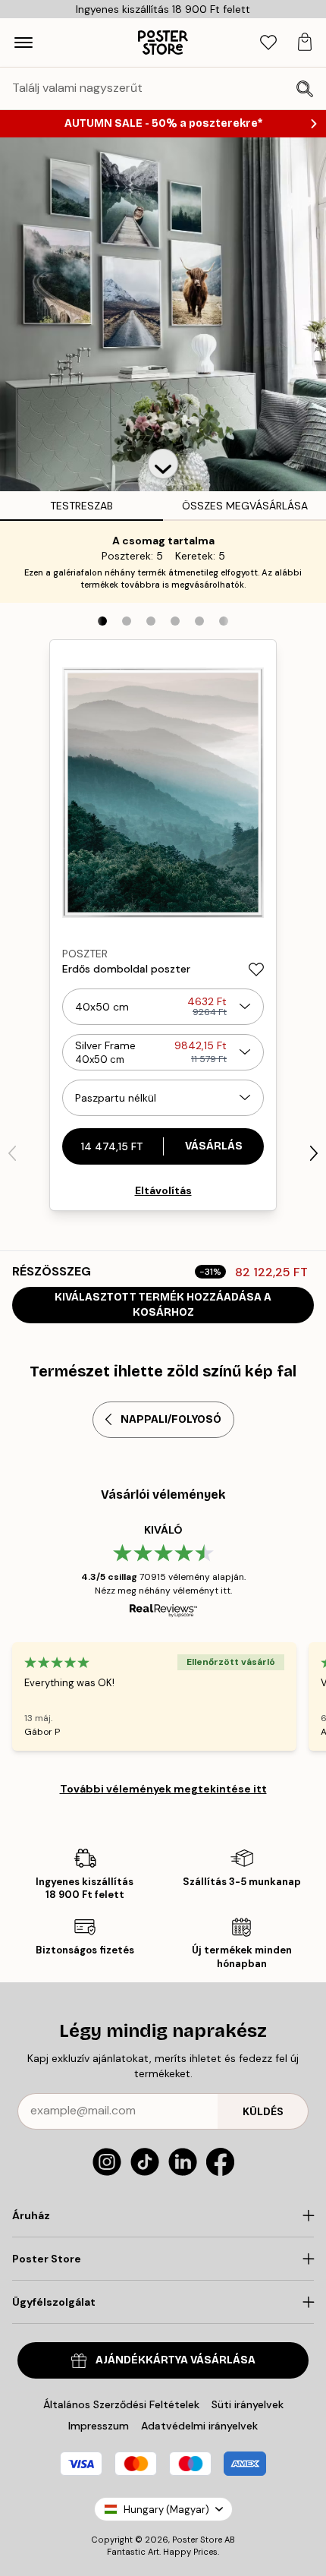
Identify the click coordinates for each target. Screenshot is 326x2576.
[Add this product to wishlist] (256, 970)
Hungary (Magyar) (166, 2510)
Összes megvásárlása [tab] (245, 506)
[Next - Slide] (314, 1153)
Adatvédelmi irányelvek (199, 2426)
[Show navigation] (24, 43)
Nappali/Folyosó (171, 1419)
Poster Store (197, 2540)
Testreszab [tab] (81, 506)
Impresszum (99, 2426)
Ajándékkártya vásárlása (176, 2360)
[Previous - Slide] (12, 1153)
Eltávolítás (163, 1190)
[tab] (268, 43)
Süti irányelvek (248, 2404)
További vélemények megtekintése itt (163, 1789)
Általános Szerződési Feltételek (121, 2404)
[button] (163, 464)
